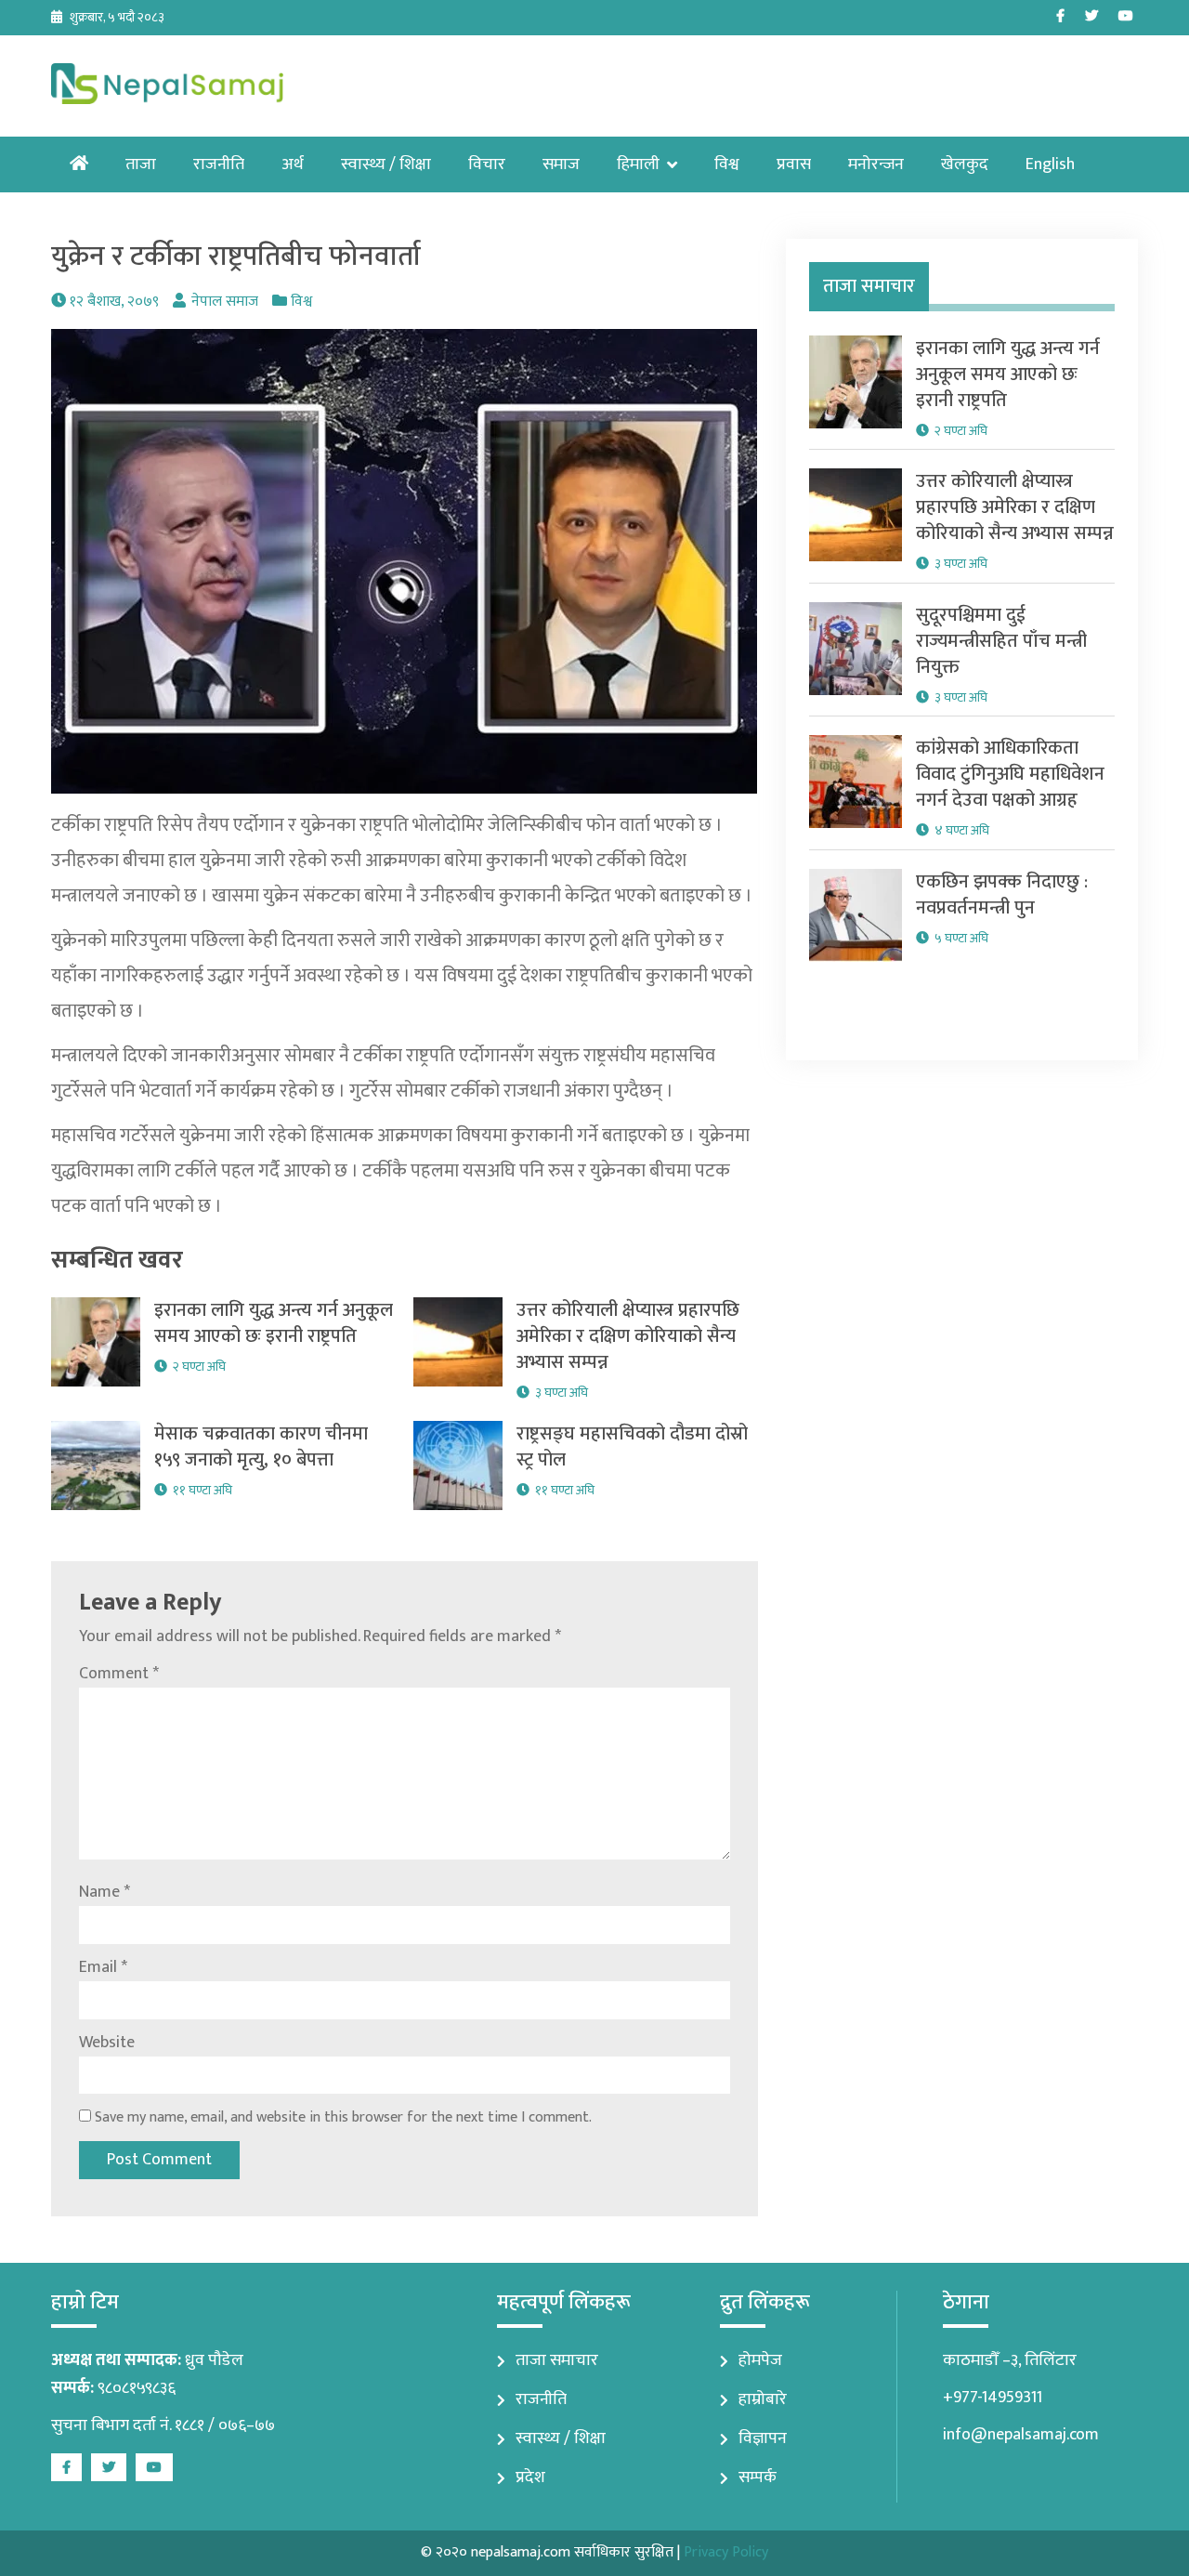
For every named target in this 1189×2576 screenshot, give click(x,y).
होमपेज (760, 2360)
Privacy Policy (726, 2552)
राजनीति (219, 164)
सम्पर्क (758, 2477)
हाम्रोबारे (763, 2399)
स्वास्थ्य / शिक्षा (386, 164)
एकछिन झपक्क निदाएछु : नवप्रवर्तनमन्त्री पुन (1002, 895)
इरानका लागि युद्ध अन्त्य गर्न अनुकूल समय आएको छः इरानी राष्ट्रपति (274, 1323)
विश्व (727, 164)
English (1050, 164)
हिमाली (638, 164)
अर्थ (293, 164)
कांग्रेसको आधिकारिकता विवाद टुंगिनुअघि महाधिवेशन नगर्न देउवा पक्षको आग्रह (1010, 774)
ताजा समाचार (557, 2360)
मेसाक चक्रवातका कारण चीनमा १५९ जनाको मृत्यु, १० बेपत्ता (261, 1447)
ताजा (141, 164)
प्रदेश (530, 2477)
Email (103, 1967)
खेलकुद (965, 164)
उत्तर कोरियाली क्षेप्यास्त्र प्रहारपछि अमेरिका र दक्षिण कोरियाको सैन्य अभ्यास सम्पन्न (628, 1336)
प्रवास (794, 164)
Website (107, 2043)
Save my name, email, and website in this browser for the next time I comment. (343, 2117)
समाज (561, 164)
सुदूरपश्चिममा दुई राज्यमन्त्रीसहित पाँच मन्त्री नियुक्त (1001, 641)
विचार (487, 164)
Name (105, 1892)
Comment (119, 1674)
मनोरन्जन (876, 164)
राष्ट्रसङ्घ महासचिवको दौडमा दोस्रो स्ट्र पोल (632, 1447)
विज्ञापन (763, 2438)
